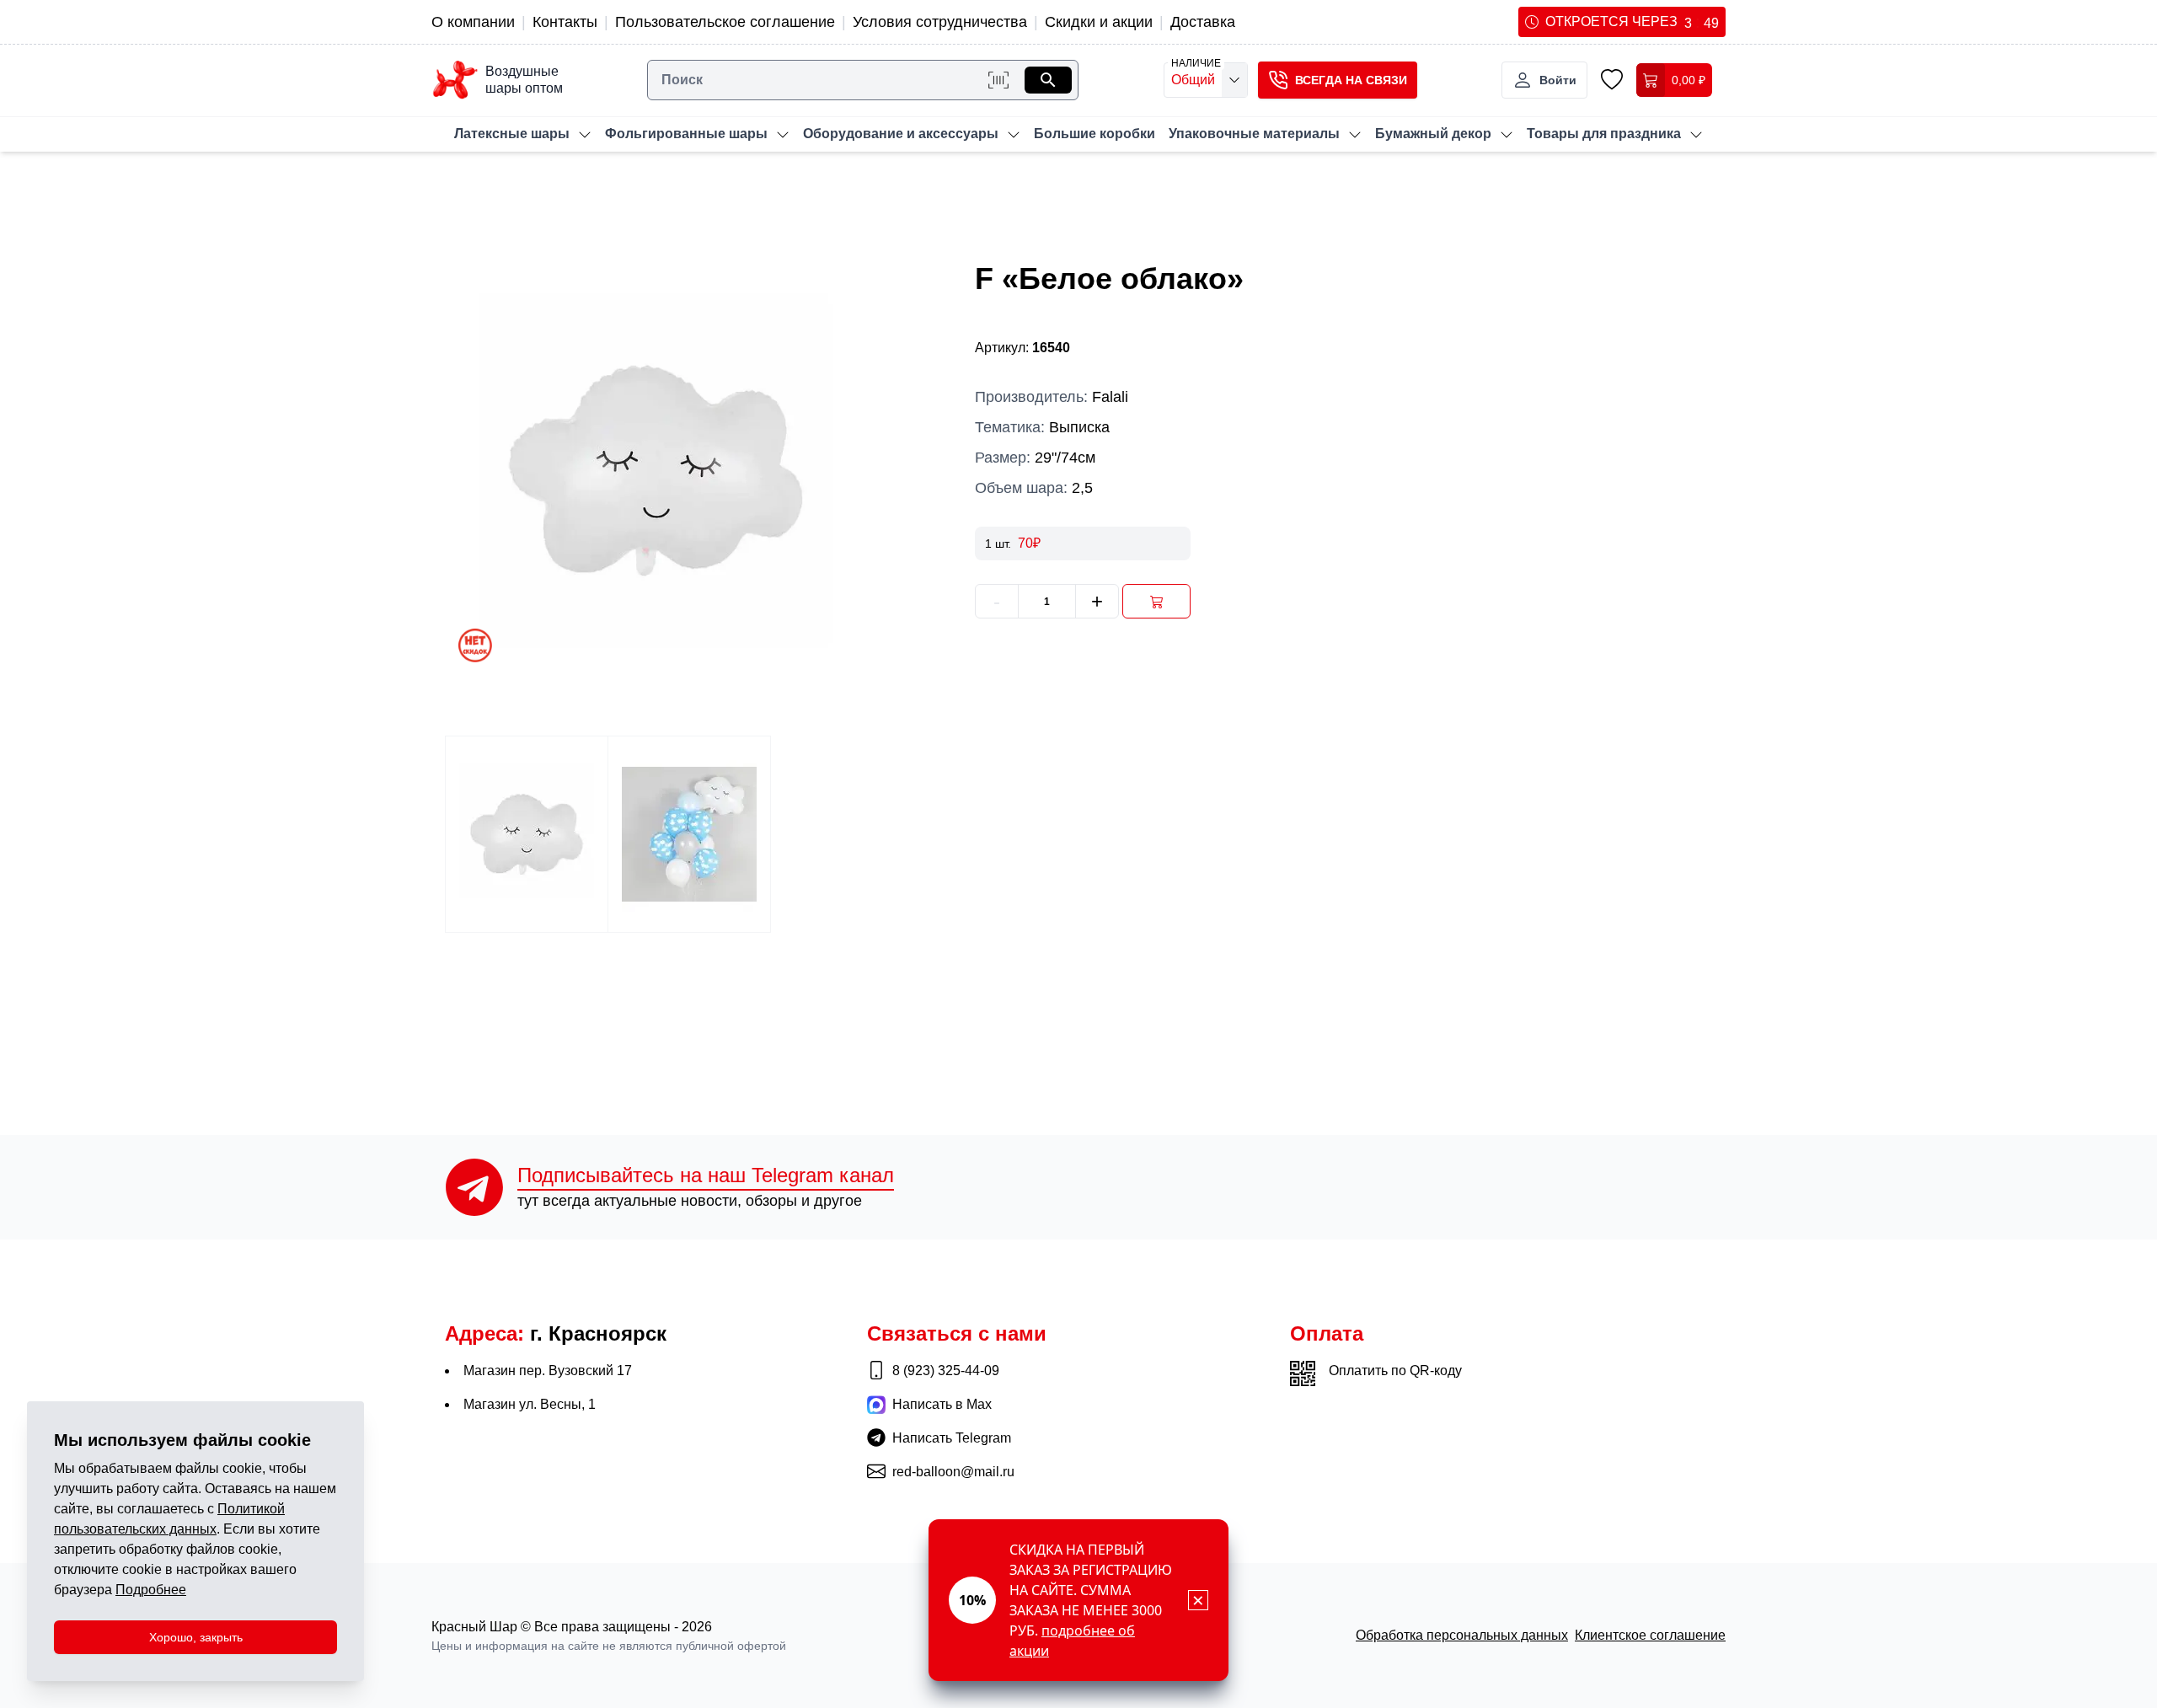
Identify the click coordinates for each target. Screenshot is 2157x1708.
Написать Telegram (952, 1438)
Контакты (565, 22)
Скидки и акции (1099, 22)
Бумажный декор (1433, 134)
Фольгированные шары (686, 134)
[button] (1338, 80)
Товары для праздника (1604, 134)
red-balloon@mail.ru (953, 1472)
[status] (1078, 1600)
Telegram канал (706, 1175)
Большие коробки (1095, 134)
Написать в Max (942, 1404)
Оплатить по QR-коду (1395, 1371)
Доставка (1203, 22)
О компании (473, 22)
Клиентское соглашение (1650, 1635)
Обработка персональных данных (1462, 1635)
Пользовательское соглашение (725, 22)
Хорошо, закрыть (196, 1637)
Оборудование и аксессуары (901, 134)
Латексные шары (512, 134)
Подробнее (151, 1590)
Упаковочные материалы (1254, 134)
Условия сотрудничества (940, 22)
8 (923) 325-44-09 (946, 1371)
